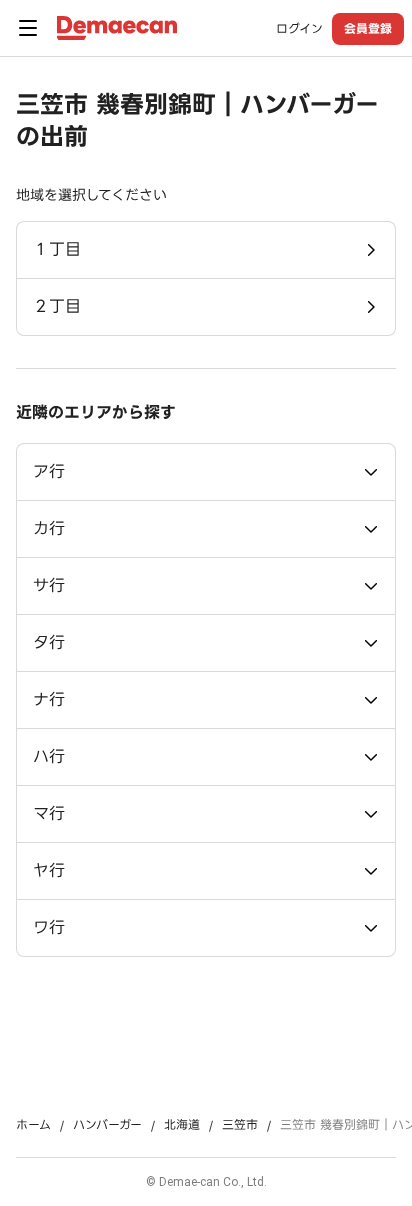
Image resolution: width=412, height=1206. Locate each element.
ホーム (33, 1125)
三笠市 (240, 1125)
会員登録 (368, 28)
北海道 (182, 1125)
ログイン (299, 29)
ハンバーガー (107, 1125)
